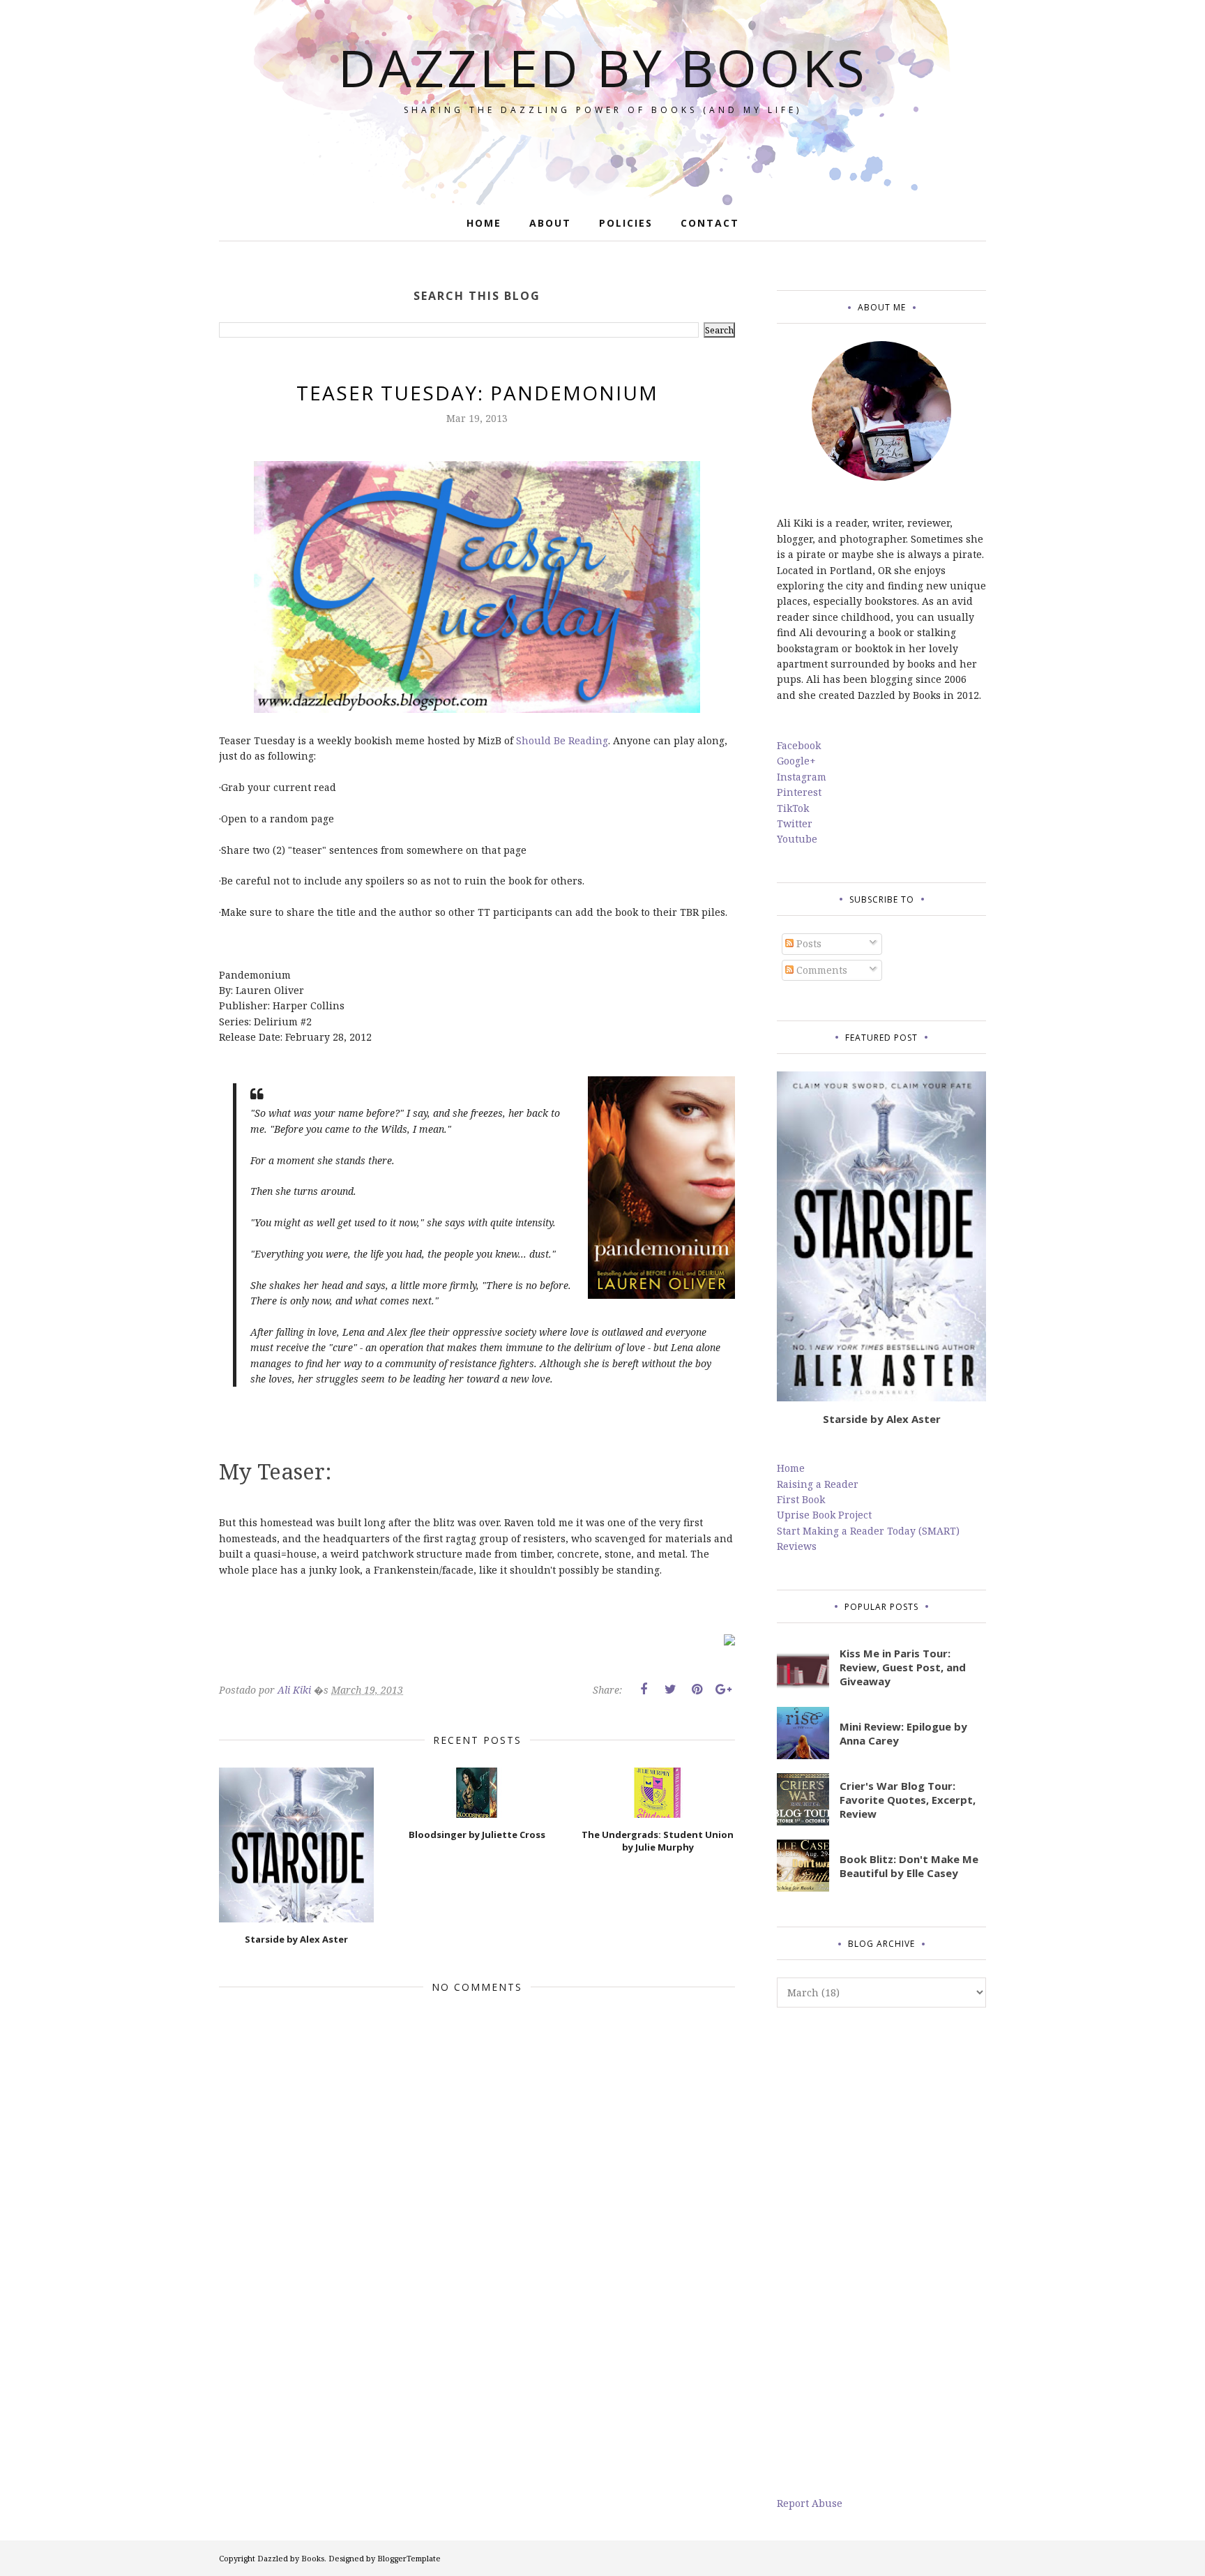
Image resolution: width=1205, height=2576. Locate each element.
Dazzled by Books (603, 67)
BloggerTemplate (409, 2558)
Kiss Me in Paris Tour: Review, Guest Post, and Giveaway (903, 1667)
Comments (820, 970)
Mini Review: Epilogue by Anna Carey (903, 1733)
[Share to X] (670, 1689)
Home (791, 1468)
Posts (808, 943)
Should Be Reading (562, 740)
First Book (801, 1499)
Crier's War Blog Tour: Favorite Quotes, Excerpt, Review (908, 1800)
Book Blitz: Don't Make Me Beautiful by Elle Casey (909, 1866)
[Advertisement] (881, 2252)
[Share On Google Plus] (723, 1689)
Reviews (797, 1546)
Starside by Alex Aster (882, 1419)
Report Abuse (810, 2503)
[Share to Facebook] (644, 1689)
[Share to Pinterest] (697, 1689)
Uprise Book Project (824, 1515)
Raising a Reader (818, 1484)
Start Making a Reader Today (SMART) (868, 1531)
